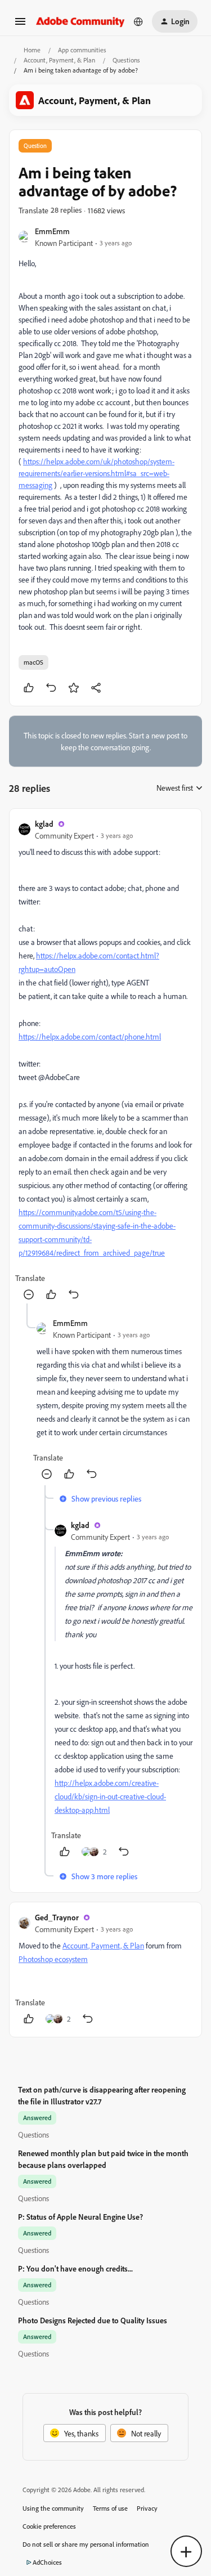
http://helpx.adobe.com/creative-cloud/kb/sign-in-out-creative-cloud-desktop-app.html (110, 1796)
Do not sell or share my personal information (86, 2544)
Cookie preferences (49, 2526)
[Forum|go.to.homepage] (80, 21)
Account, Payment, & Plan (59, 60)
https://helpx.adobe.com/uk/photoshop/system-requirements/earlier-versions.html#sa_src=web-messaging (96, 473)
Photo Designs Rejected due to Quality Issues (93, 2320)
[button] (20, 25)
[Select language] (138, 21)
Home (32, 50)
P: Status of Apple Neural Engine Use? (80, 2217)
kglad (44, 824)
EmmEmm (52, 231)
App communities (82, 50)
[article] (105, 1061)
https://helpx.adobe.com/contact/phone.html (90, 1036)
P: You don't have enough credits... (75, 2268)
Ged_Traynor (57, 1917)
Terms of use (110, 2508)
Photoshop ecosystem (53, 1959)
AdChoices (47, 2562)
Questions (126, 60)
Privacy (147, 2508)
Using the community (53, 2508)
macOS (33, 662)
